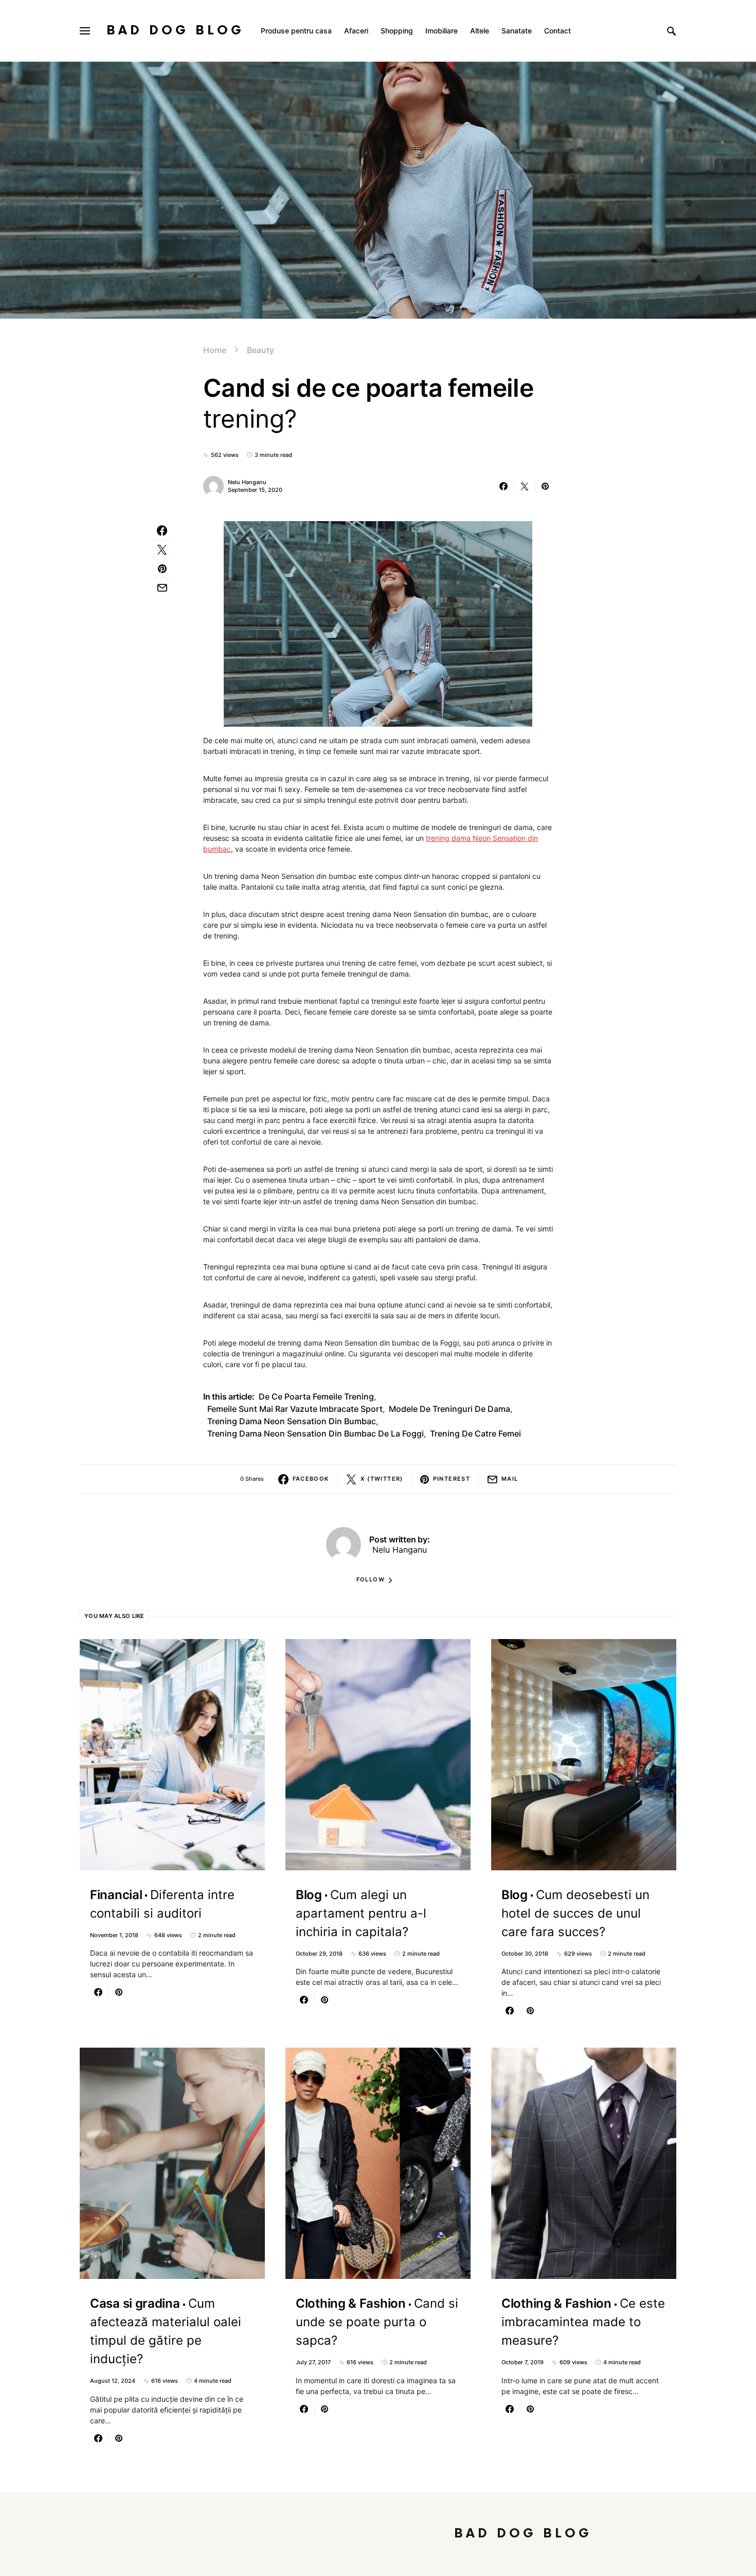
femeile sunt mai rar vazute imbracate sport (295, 1409)
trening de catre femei (475, 1433)
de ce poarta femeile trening (316, 1396)
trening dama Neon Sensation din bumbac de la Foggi (316, 1433)
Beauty (260, 350)
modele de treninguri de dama (449, 1409)
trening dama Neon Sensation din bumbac (292, 1421)
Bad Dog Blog (175, 31)
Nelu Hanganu (247, 482)
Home (215, 350)
